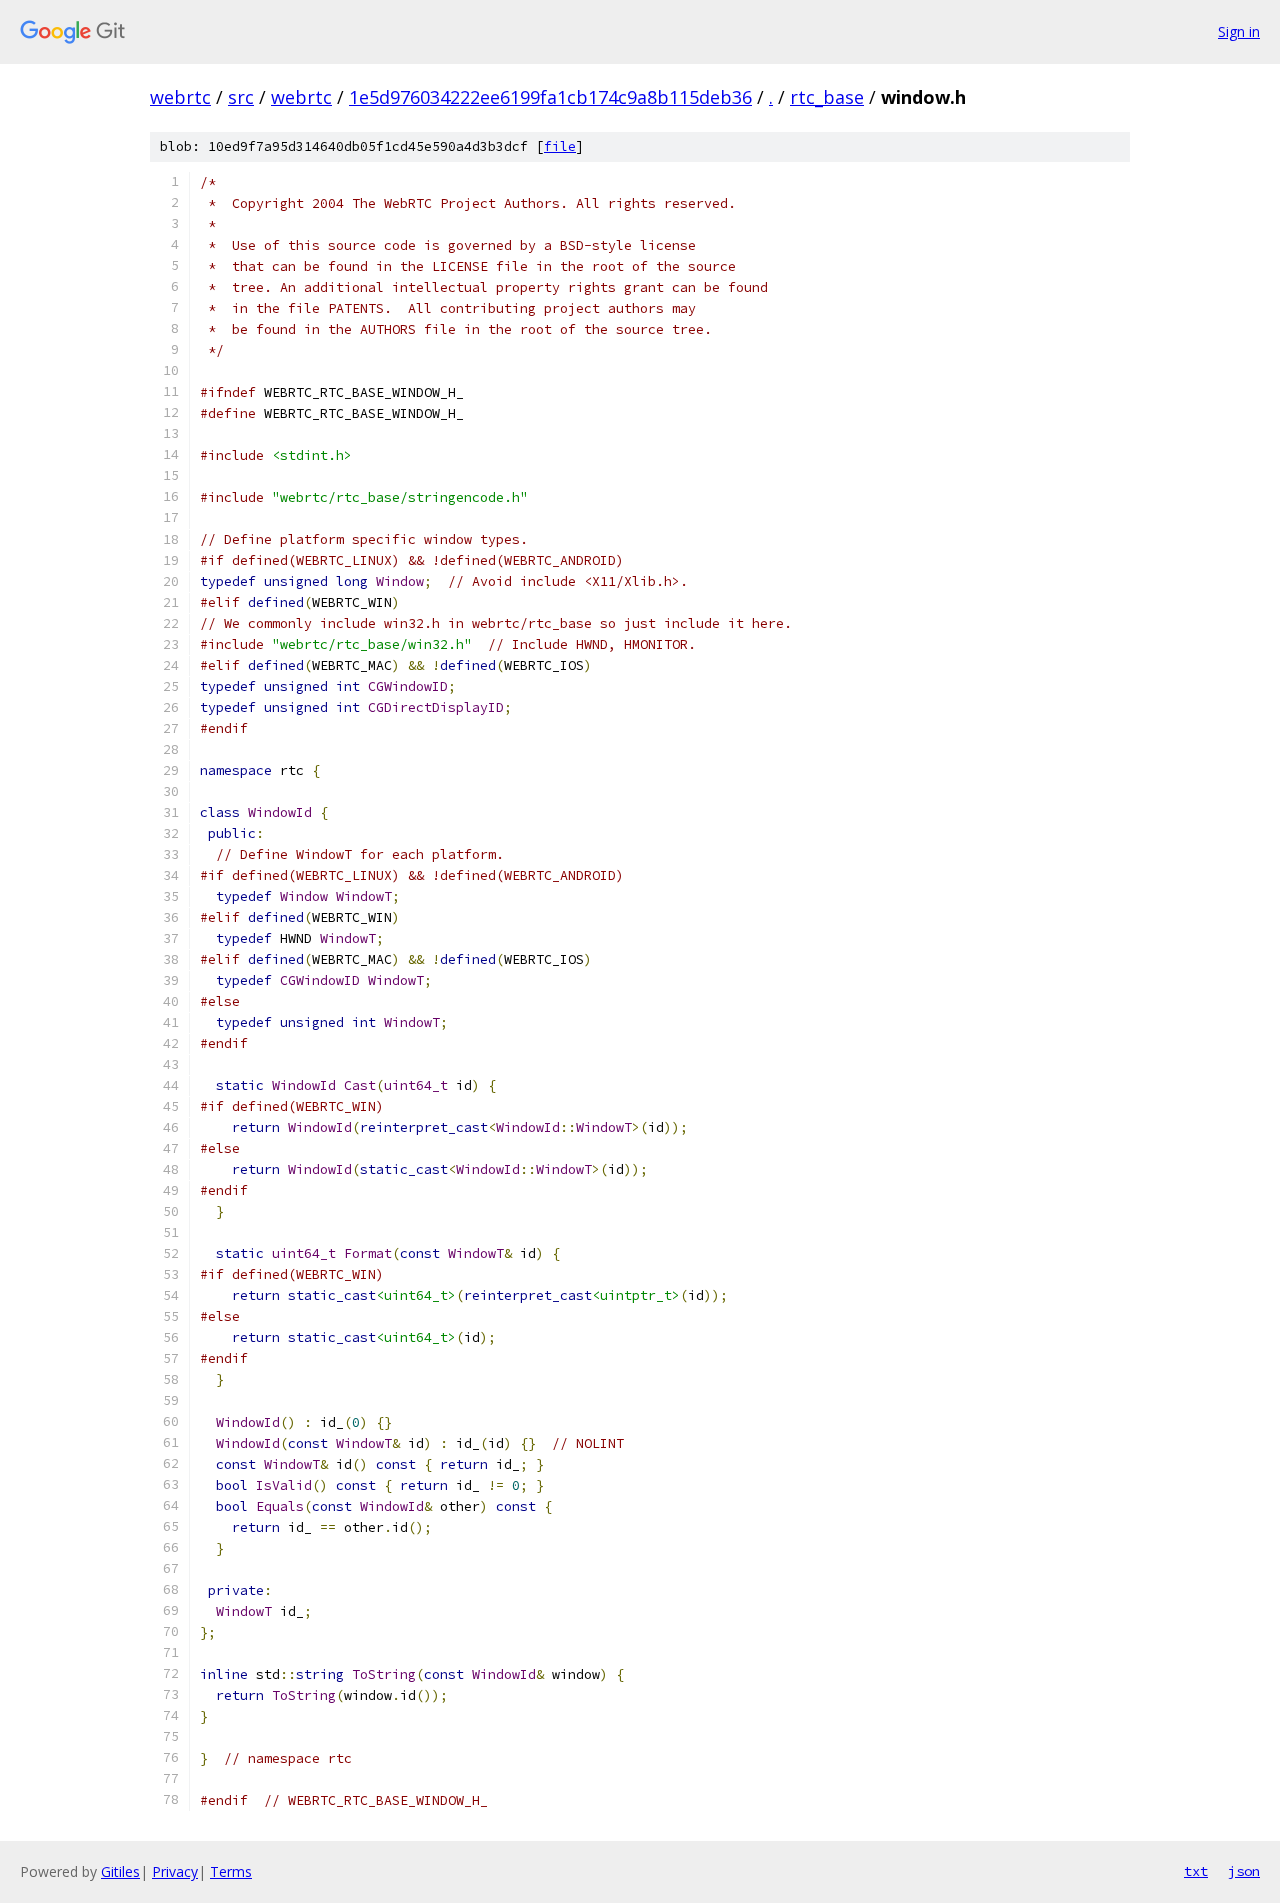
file (560, 146)
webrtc (180, 97)
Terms (231, 1871)
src (241, 97)
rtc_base (827, 97)
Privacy (175, 1871)
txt (1196, 1871)
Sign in (1239, 31)
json (1244, 1871)
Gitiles (120, 1871)
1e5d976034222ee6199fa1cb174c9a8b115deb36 (550, 97)
